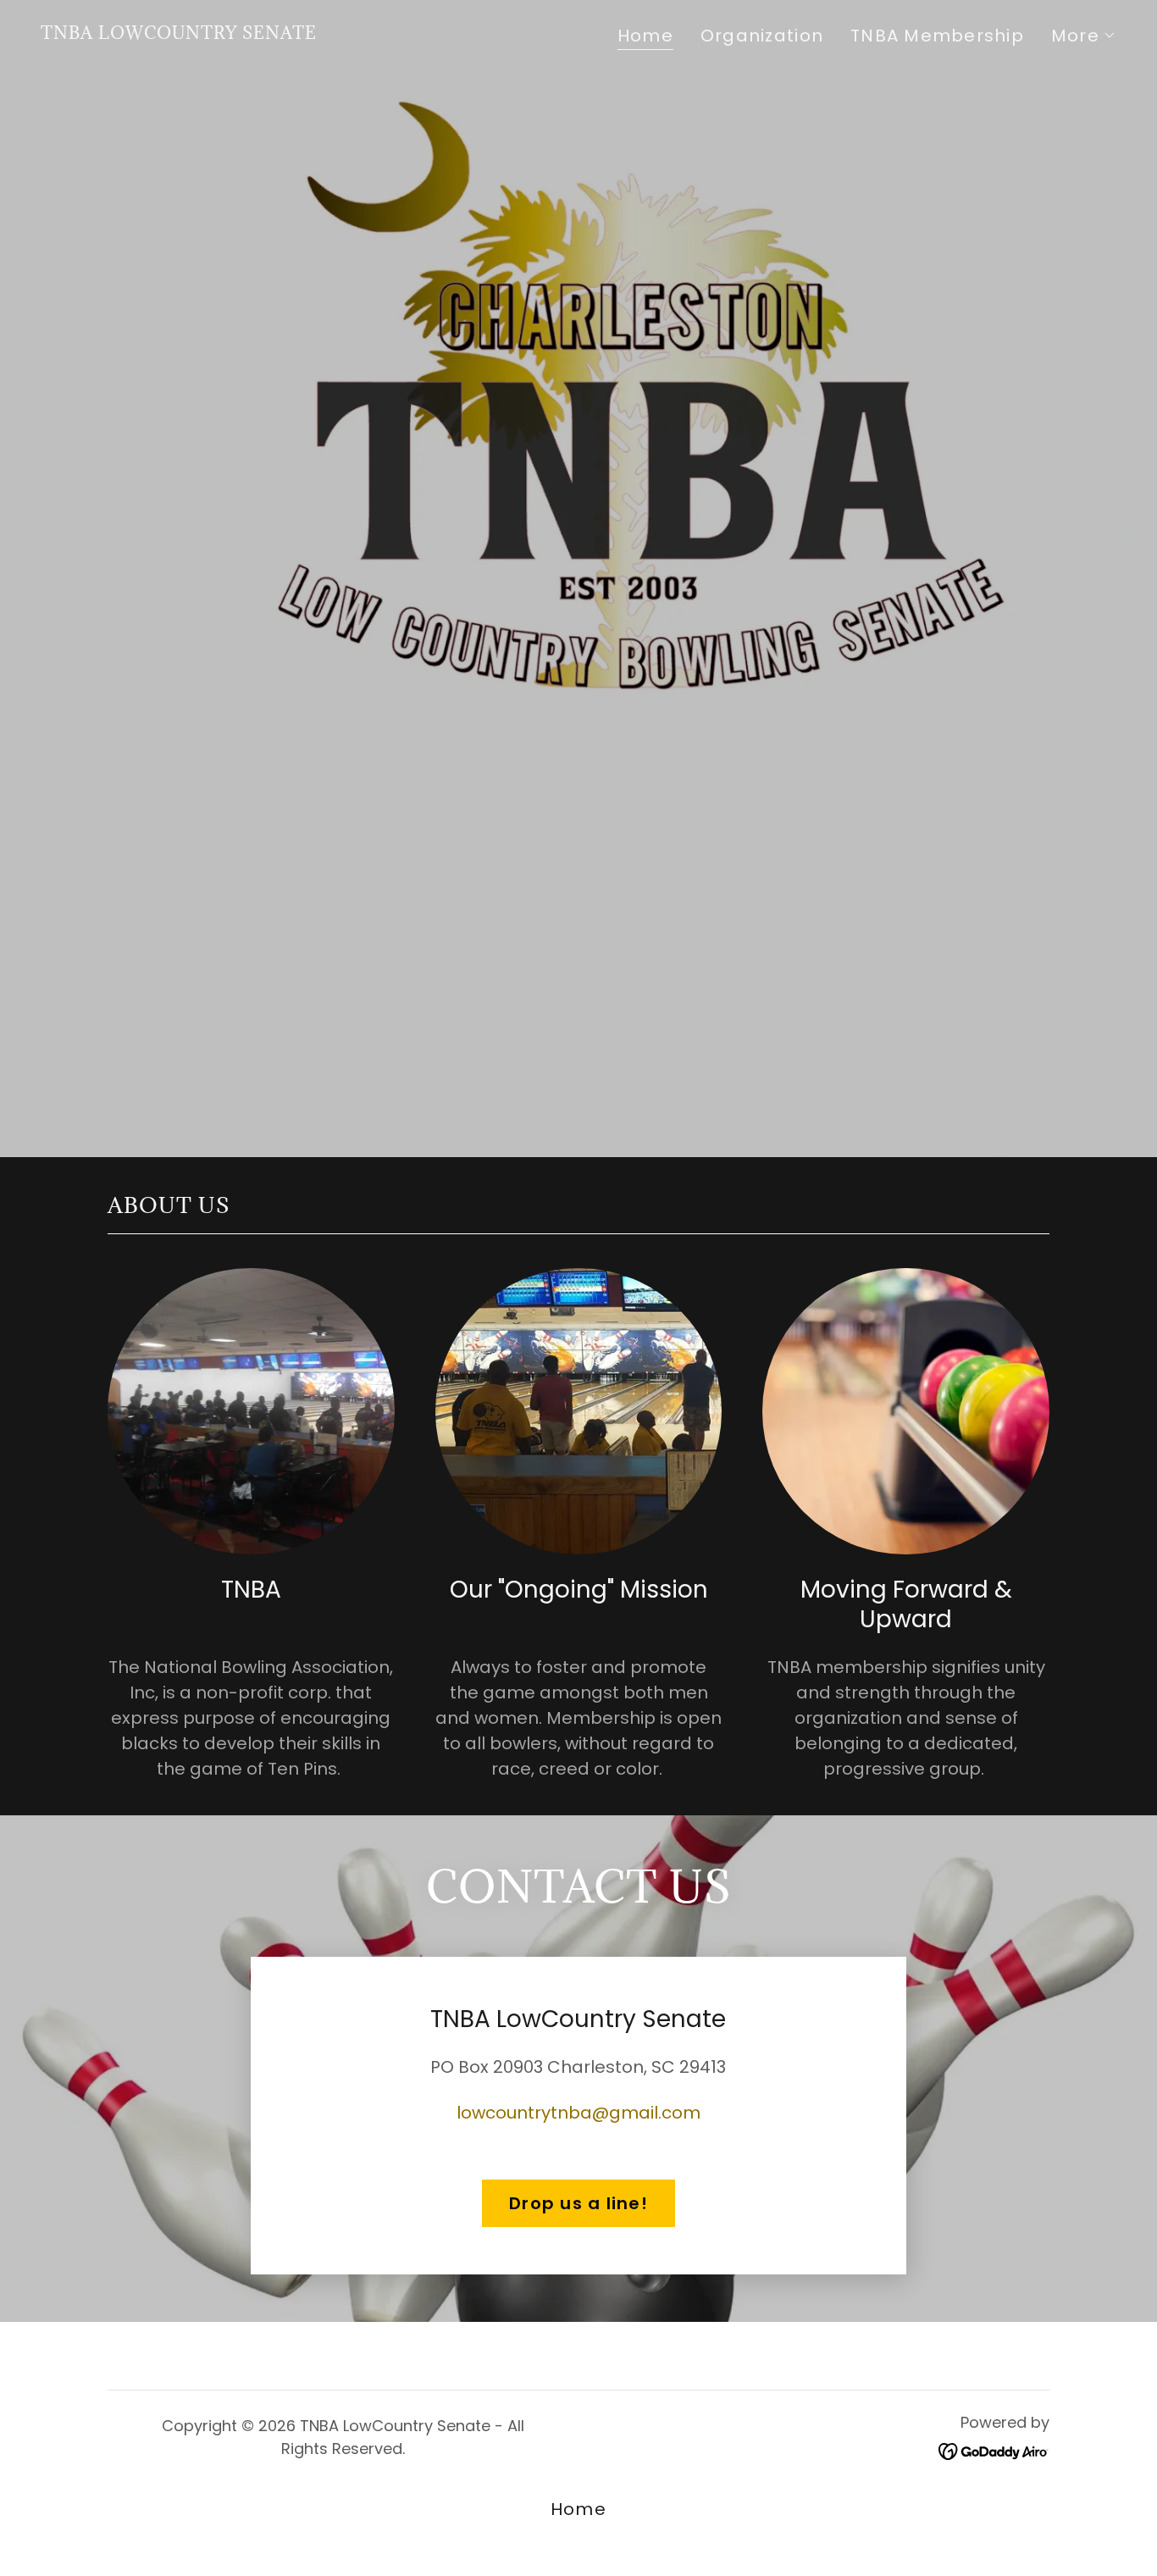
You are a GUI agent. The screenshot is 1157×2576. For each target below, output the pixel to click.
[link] (179, 33)
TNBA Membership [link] (937, 36)
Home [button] (578, 2509)
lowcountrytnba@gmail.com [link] (578, 2113)
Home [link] (645, 36)
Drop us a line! (578, 2203)
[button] (1084, 36)
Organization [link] (762, 36)
